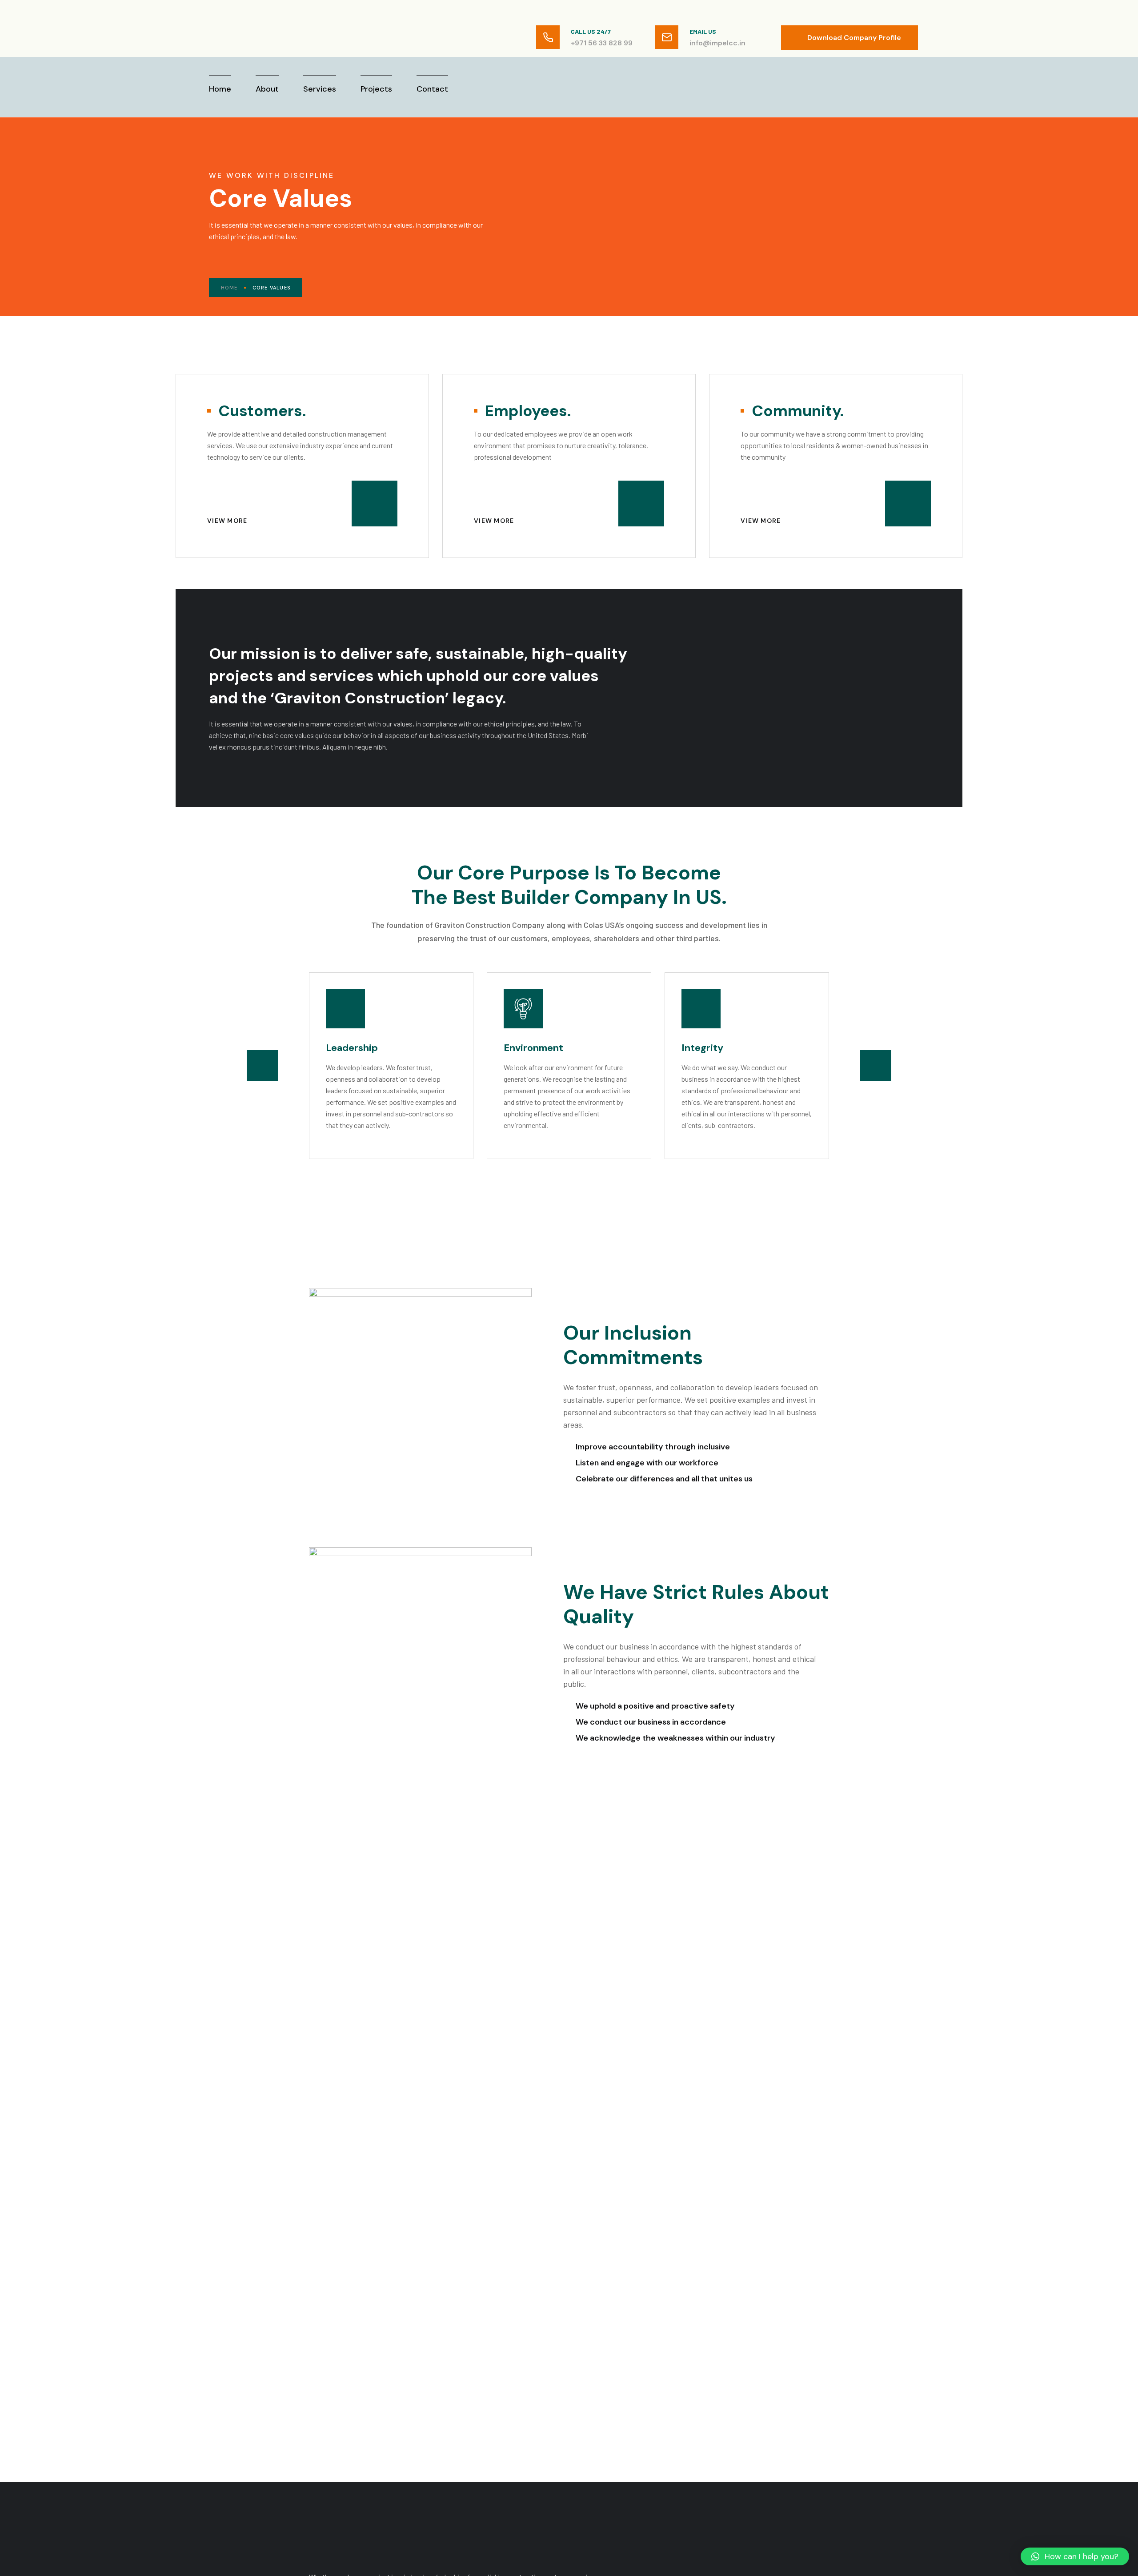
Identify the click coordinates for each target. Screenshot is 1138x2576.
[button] (262, 1066)
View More (228, 521)
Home (229, 288)
